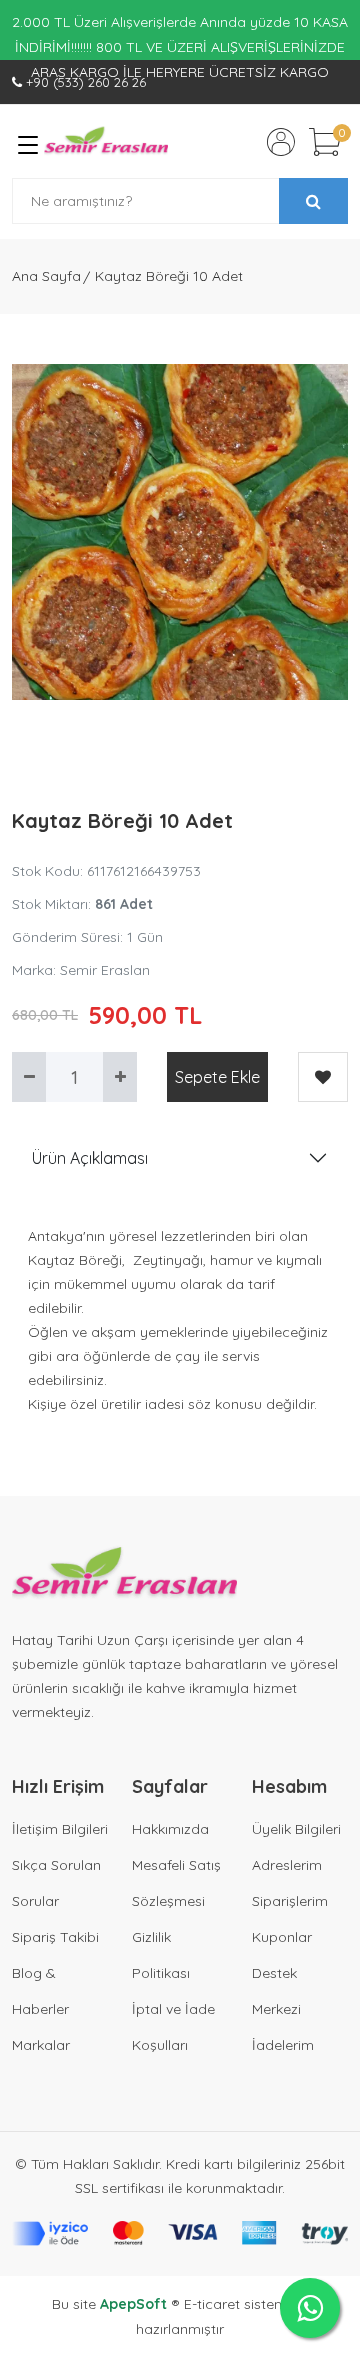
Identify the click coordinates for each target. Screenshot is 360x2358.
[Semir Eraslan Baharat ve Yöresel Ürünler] (106, 141)
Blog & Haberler (40, 1991)
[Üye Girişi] (281, 142)
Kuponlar (282, 1937)
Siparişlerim (290, 1901)
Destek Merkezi (276, 1991)
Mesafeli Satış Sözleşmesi (176, 1883)
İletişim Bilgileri (60, 1829)
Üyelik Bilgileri (296, 1829)
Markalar (41, 2045)
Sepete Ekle (217, 1077)
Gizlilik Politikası (161, 1955)
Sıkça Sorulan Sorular (56, 1883)
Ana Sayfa (46, 276)
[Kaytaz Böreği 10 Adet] (180, 532)
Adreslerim (287, 1865)
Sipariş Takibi (55, 1937)
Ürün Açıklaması (90, 1158)
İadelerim (283, 2045)
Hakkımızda (170, 1829)
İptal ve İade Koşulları (173, 2027)
